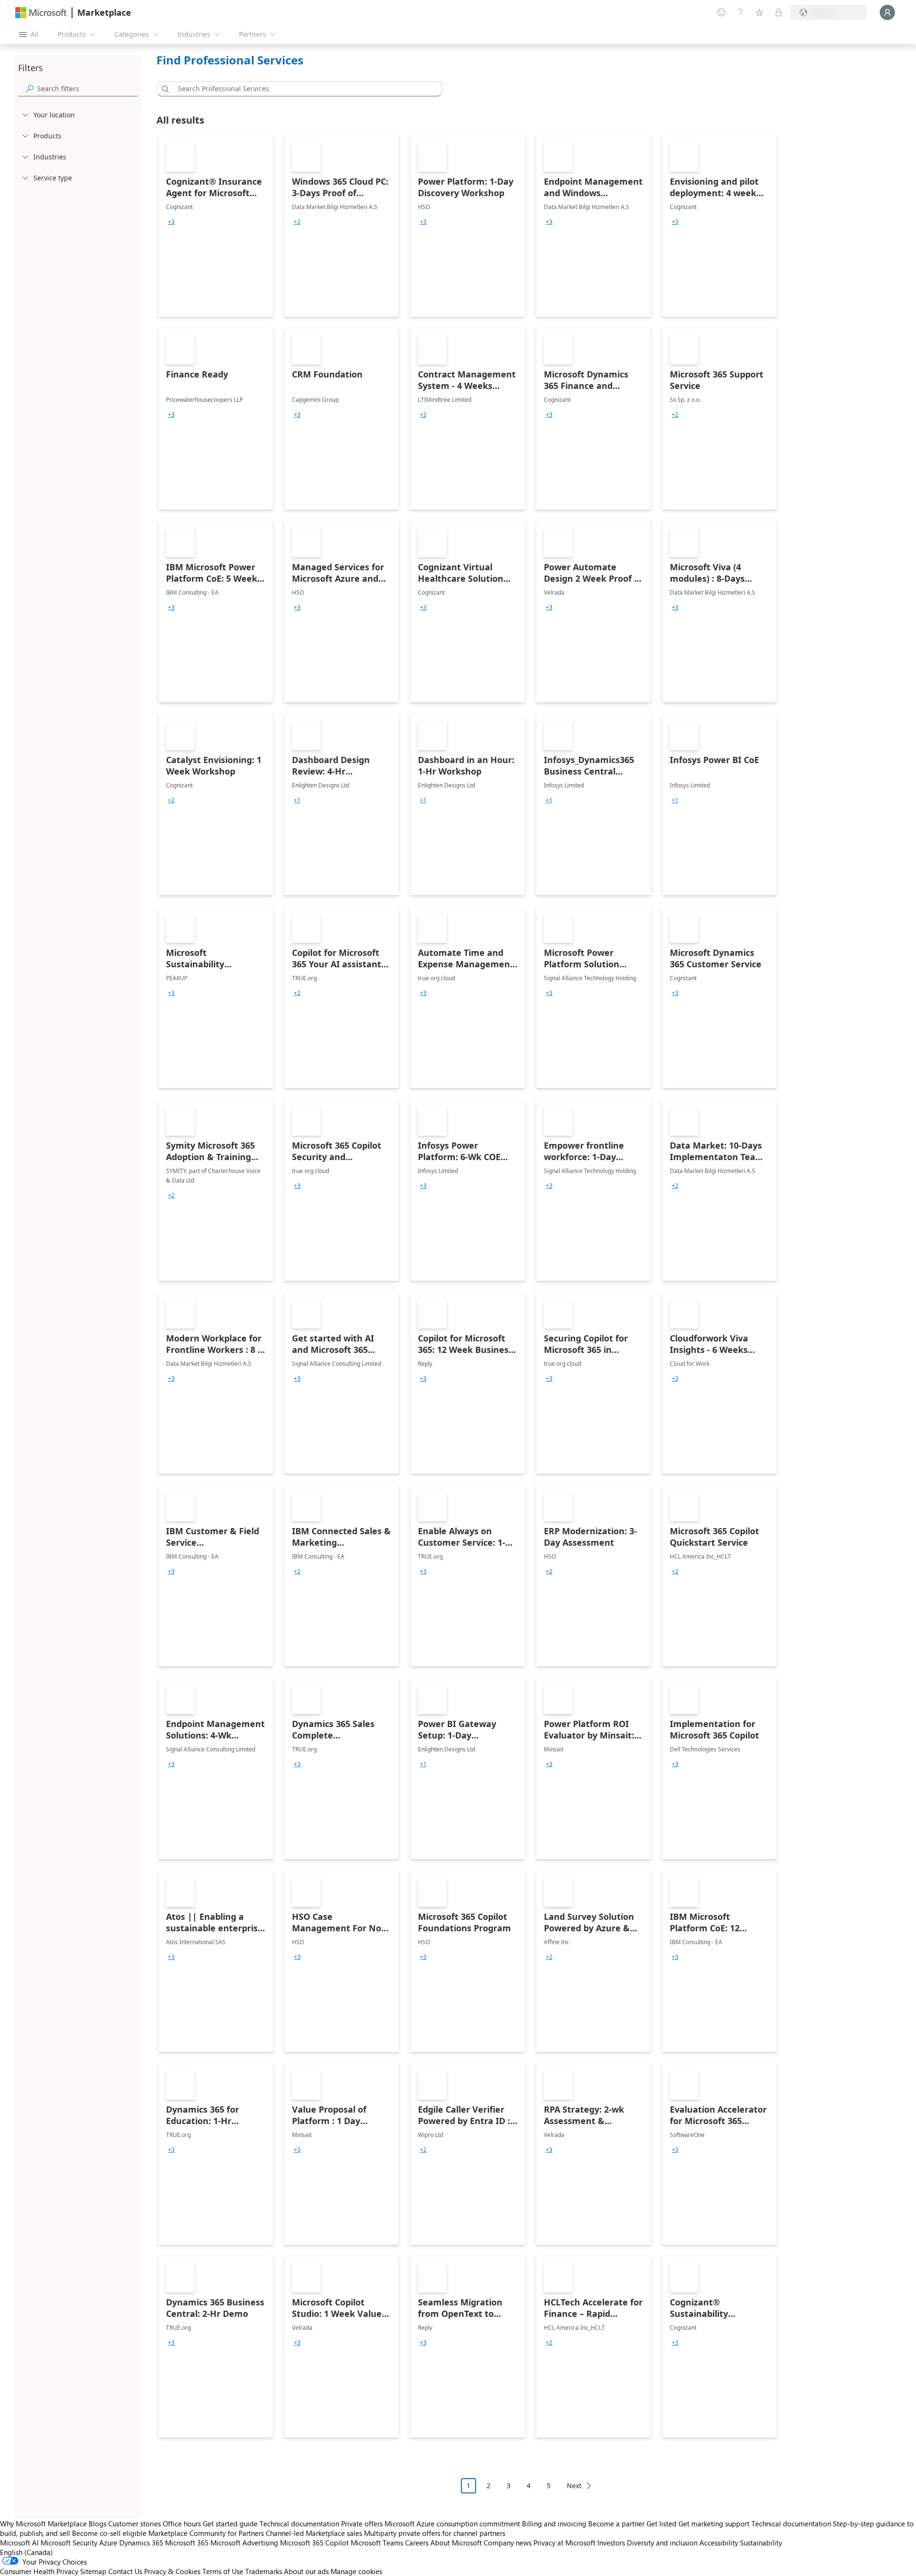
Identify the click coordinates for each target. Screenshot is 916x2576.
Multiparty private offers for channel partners (435, 2533)
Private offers (362, 2524)
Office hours (182, 2524)
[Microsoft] (41, 13)
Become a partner (616, 2524)
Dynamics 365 (141, 2543)
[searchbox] (87, 89)
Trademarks (264, 2571)
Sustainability (761, 2543)
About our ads (306, 2571)
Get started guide (230, 2524)
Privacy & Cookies (172, 2571)
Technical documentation (299, 2524)
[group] (171, 222)
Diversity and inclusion (662, 2543)
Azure (108, 2543)
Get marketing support (714, 2524)
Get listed (661, 2524)
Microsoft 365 (187, 2543)
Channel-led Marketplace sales (314, 2533)
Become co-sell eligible (109, 2533)
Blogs (98, 2524)
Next (574, 2486)
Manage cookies (356, 2571)
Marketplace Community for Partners (206, 2533)
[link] (216, 226)
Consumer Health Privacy (39, 2571)
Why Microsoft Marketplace (43, 2524)
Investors (611, 2543)
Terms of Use (223, 2571)
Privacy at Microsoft (564, 2543)
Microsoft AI (19, 2543)
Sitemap (93, 2571)
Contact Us (125, 2571)
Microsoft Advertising (244, 2543)
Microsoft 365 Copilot (314, 2543)
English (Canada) (26, 2552)
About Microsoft (456, 2543)
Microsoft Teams (377, 2543)
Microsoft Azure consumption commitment (453, 2524)
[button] (164, 89)
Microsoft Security (69, 2543)
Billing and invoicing (554, 2524)
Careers (417, 2543)
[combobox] (302, 89)
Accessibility (719, 2543)
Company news (508, 2543)
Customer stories (135, 2524)
